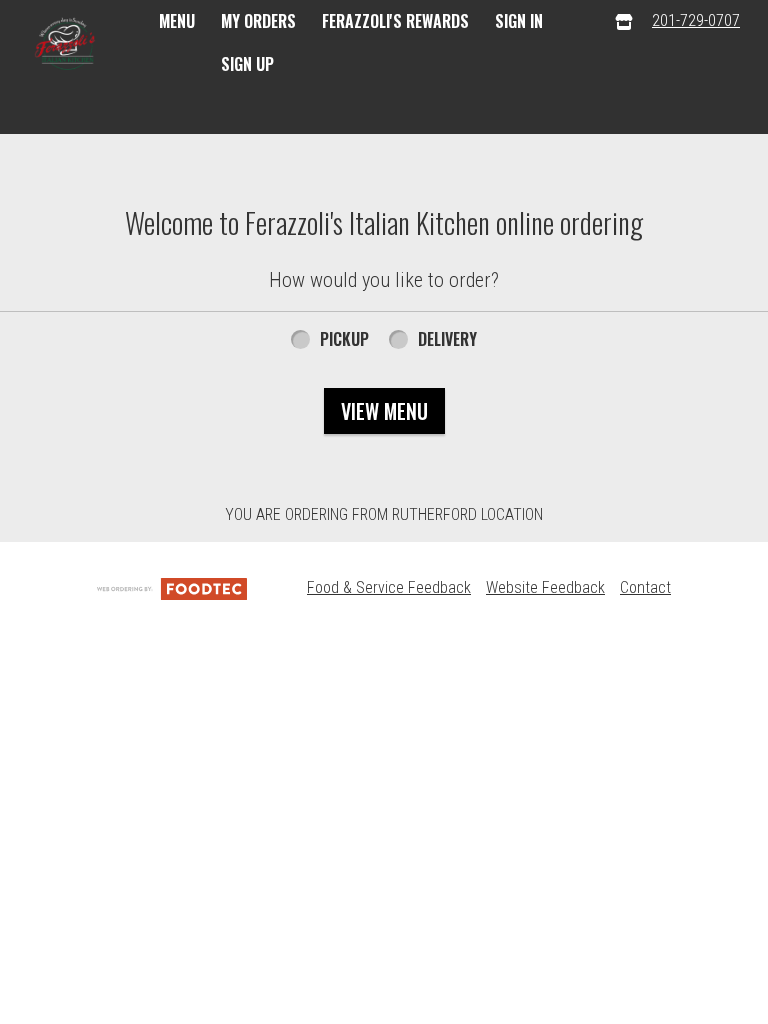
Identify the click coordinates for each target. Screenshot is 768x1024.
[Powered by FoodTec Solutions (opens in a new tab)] (172, 587)
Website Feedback (545, 587)
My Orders (258, 21)
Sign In (519, 21)
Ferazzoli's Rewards (395, 21)
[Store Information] (624, 21)
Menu (177, 21)
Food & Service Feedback (389, 587)
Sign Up (247, 64)
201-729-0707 (696, 20)
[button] (68, 47)
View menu (384, 411)
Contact (645, 587)
